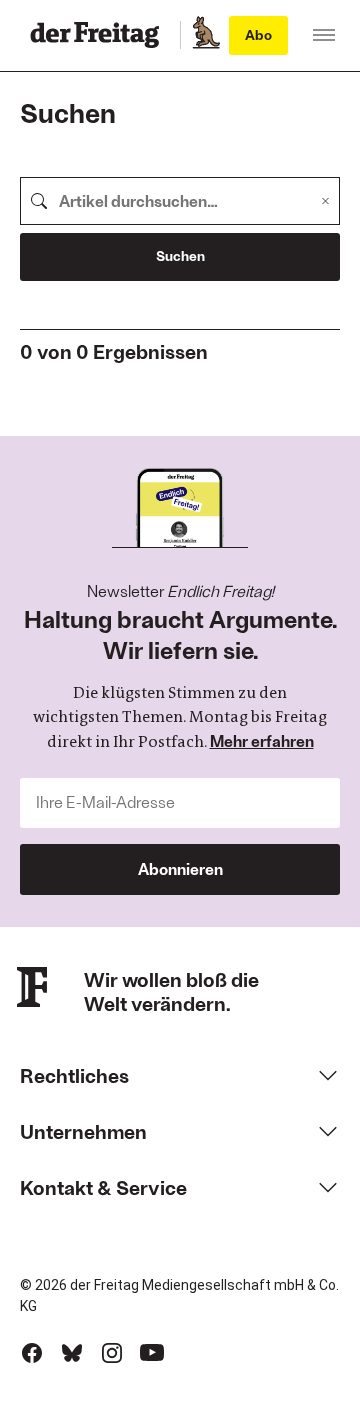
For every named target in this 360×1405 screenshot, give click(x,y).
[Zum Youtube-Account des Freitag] (152, 1353)
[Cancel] (325, 201)
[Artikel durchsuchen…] (39, 201)
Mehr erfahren (262, 740)
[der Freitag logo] (100, 35)
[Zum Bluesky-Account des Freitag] (72, 1353)
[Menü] (324, 35)
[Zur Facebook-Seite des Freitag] (32, 1353)
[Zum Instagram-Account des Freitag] (112, 1353)
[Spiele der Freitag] (205, 35)
